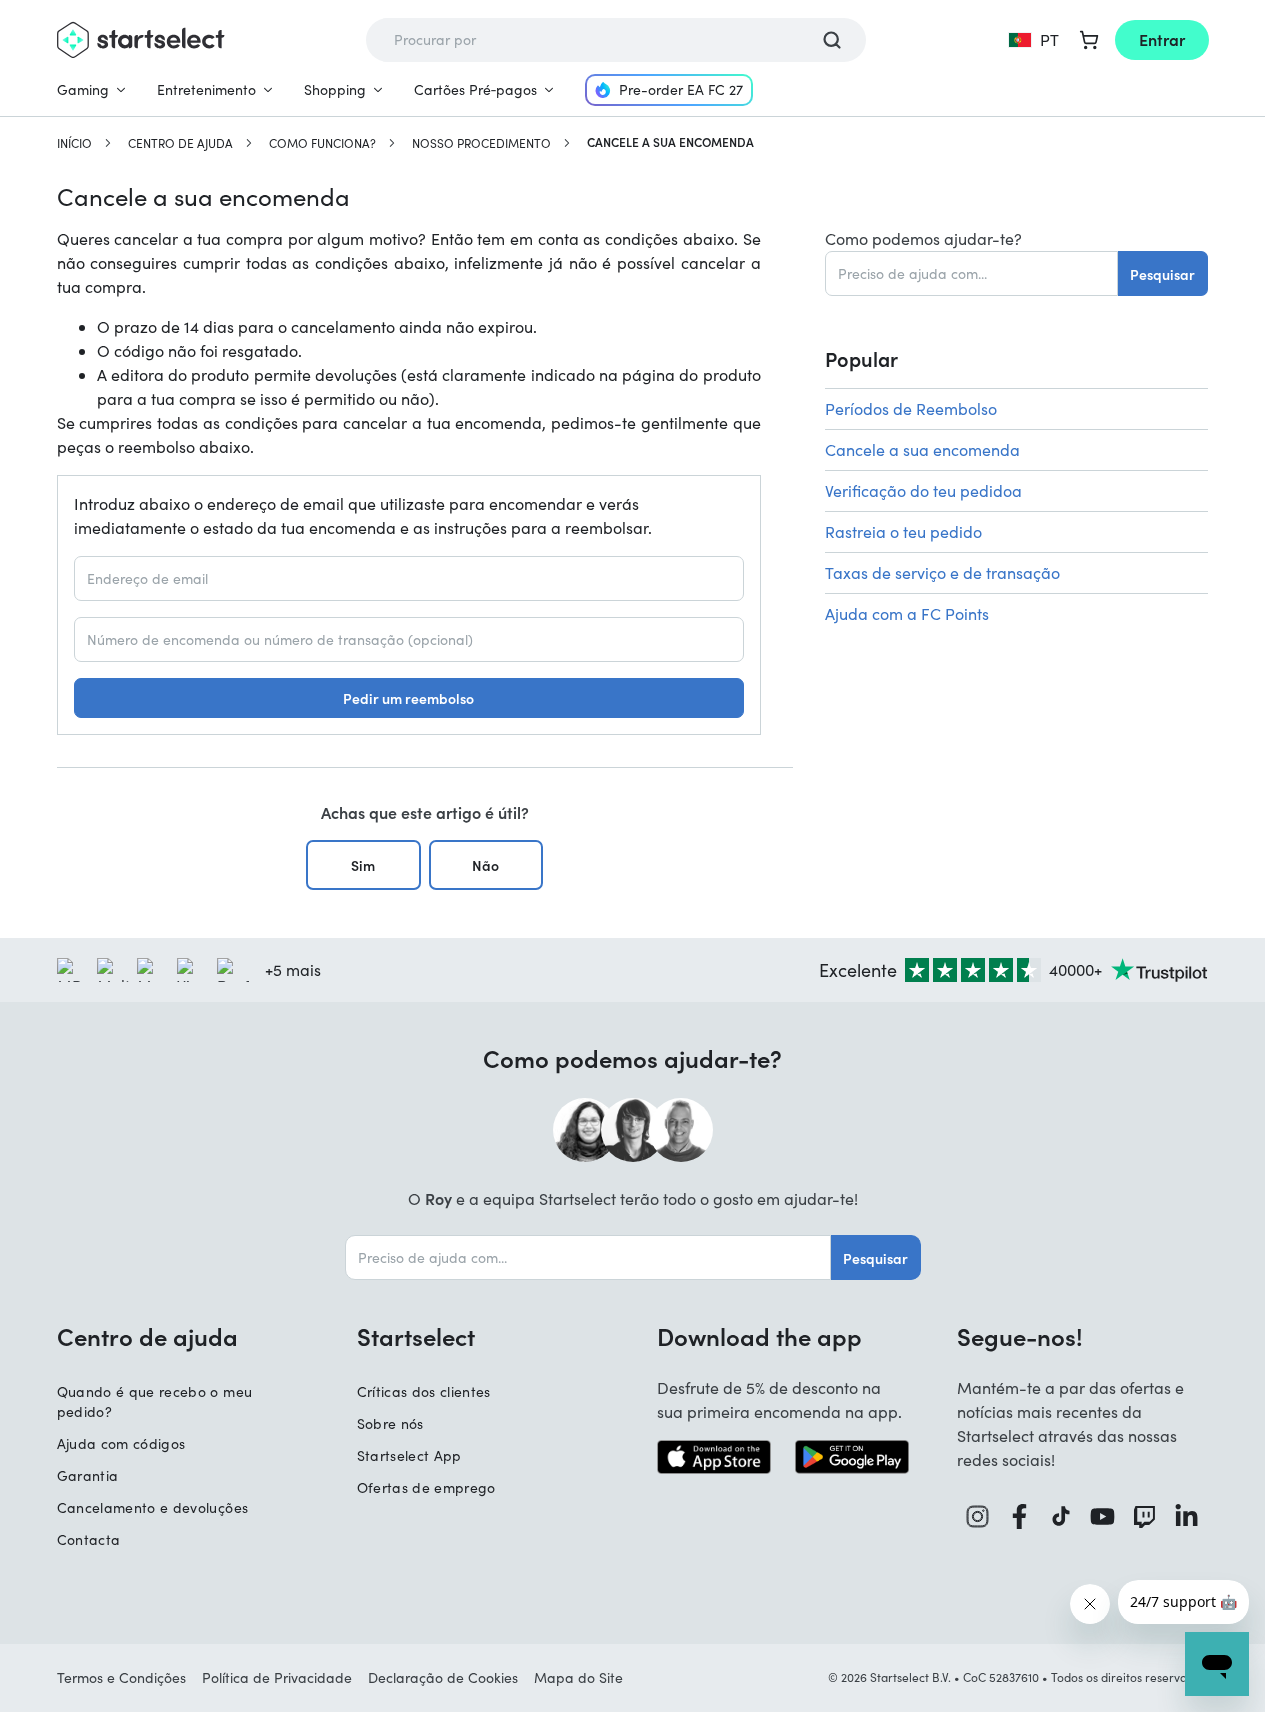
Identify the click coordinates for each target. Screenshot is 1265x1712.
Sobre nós (390, 1423)
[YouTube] (1103, 1516)
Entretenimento (206, 89)
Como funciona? (322, 143)
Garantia (88, 1475)
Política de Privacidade (277, 1677)
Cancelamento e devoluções (153, 1507)
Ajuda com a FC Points (907, 613)
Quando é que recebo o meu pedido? (155, 1401)
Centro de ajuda (180, 143)
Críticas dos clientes (424, 1391)
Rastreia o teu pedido (903, 531)
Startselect (416, 1336)
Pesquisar (1162, 274)
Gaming (83, 89)
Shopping (335, 89)
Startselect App (409, 1455)
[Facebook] (1020, 1516)
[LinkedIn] (1187, 1516)
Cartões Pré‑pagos (475, 89)
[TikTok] (1061, 1516)
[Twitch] (1145, 1516)
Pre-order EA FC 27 (681, 89)
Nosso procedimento (481, 143)
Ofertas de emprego (426, 1487)
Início (74, 143)
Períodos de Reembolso (911, 408)
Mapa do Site (578, 1677)
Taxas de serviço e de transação (942, 572)
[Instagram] (978, 1516)
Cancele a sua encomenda (922, 449)
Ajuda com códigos (121, 1443)
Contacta (89, 1539)
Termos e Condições (121, 1677)
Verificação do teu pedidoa (923, 490)
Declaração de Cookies (443, 1677)
